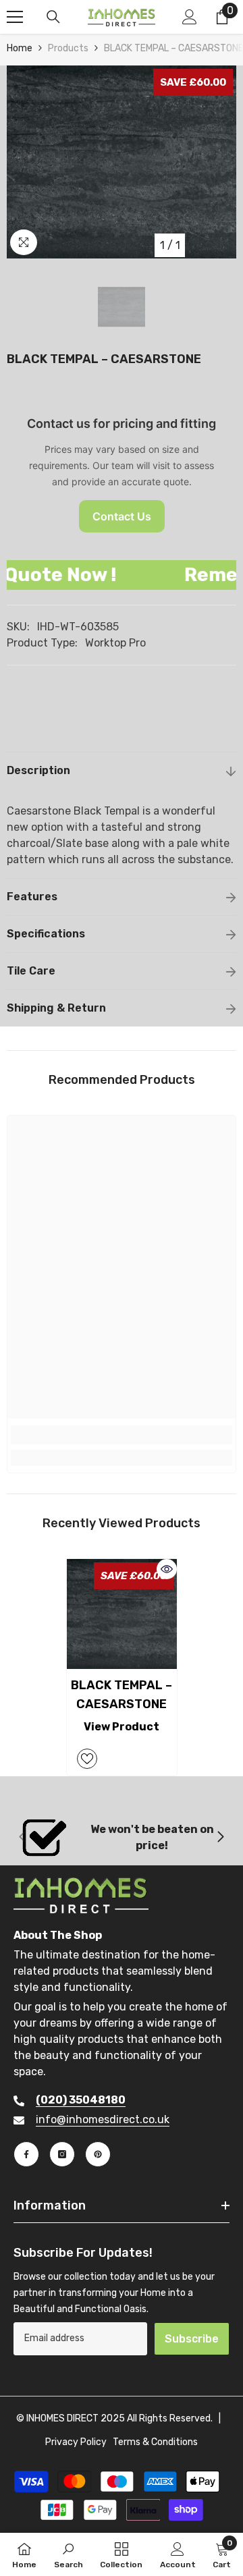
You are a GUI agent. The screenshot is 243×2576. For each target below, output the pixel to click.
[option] (122, 162)
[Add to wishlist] (87, 1759)
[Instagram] (62, 2154)
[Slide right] (220, 1838)
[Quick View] (167, 1569)
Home (20, 48)
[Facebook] (26, 2154)
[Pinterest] (98, 2154)
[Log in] (190, 17)
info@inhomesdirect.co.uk (103, 2119)
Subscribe (192, 2339)
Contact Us (122, 516)
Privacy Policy (76, 2442)
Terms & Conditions (155, 2442)
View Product (122, 1727)
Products (68, 48)
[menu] (15, 17)
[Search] (53, 17)
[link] (122, 1435)
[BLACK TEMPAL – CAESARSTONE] (122, 1614)
